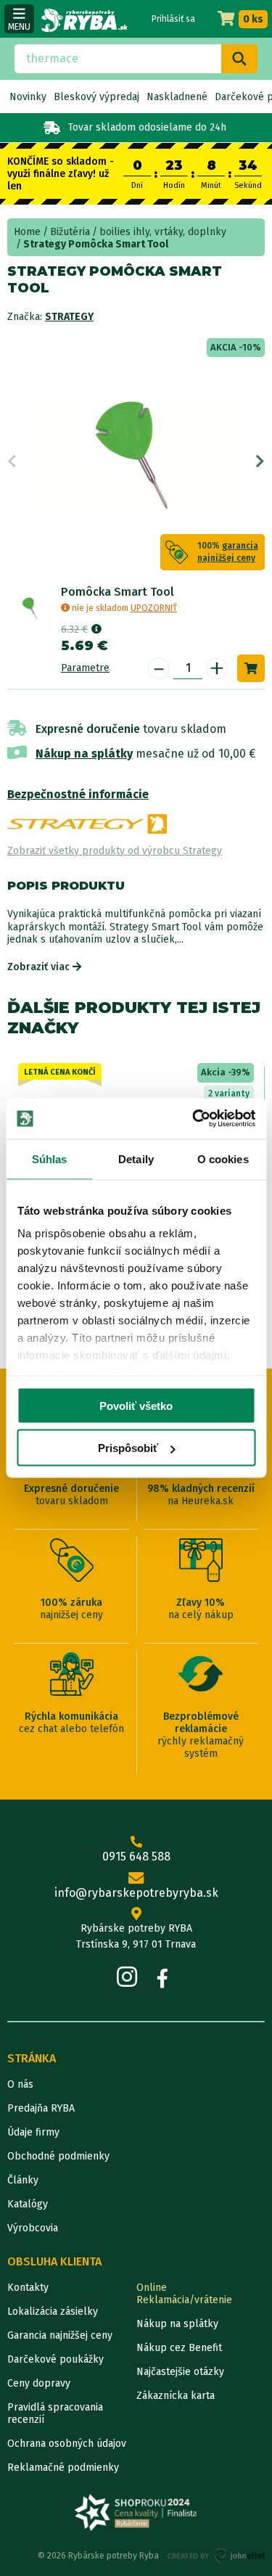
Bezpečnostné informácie (78, 794)
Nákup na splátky (84, 754)
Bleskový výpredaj (96, 97)
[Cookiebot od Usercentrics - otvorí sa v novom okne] (194, 1119)
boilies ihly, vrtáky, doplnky (163, 232)
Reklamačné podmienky (63, 2468)
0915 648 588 (136, 1857)
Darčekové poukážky (55, 2359)
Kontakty (28, 2288)
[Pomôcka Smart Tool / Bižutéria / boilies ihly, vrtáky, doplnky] (30, 608)
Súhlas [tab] (50, 1158)
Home (27, 232)
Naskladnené (177, 97)
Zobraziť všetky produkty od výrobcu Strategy (115, 851)
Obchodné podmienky (58, 2156)
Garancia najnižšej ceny (60, 2335)
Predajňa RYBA (41, 2108)
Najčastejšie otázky (180, 2372)
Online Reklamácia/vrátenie (184, 2294)
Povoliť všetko (136, 1405)
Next (260, 462)
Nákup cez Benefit (179, 2348)
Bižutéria (70, 232)
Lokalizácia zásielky (53, 2312)
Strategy (69, 317)
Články (23, 2180)
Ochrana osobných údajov (67, 2444)
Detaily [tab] (136, 1158)
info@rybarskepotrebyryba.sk (136, 1893)
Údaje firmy (33, 2132)
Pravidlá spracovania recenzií (55, 2413)
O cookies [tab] (223, 1158)
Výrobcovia (33, 2228)
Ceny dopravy (39, 2383)
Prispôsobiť (128, 1448)
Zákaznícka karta (176, 2396)
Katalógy (28, 2204)
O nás (20, 2084)
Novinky (28, 97)
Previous (12, 462)
